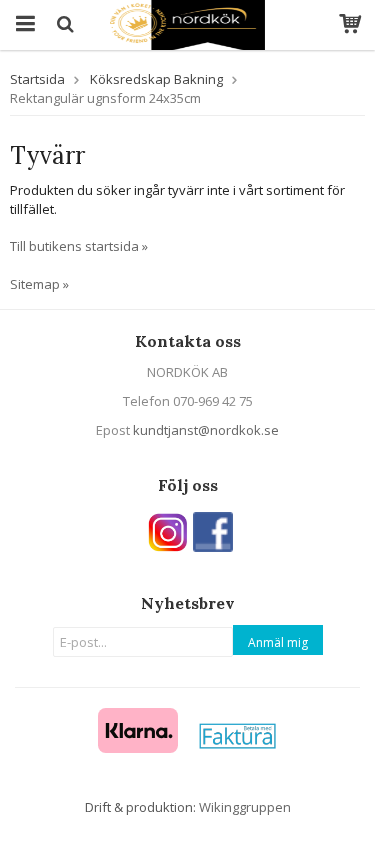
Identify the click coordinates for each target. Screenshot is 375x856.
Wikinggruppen (245, 807)
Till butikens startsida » (79, 246)
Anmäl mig (278, 642)
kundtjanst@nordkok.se (206, 430)
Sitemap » (39, 284)
